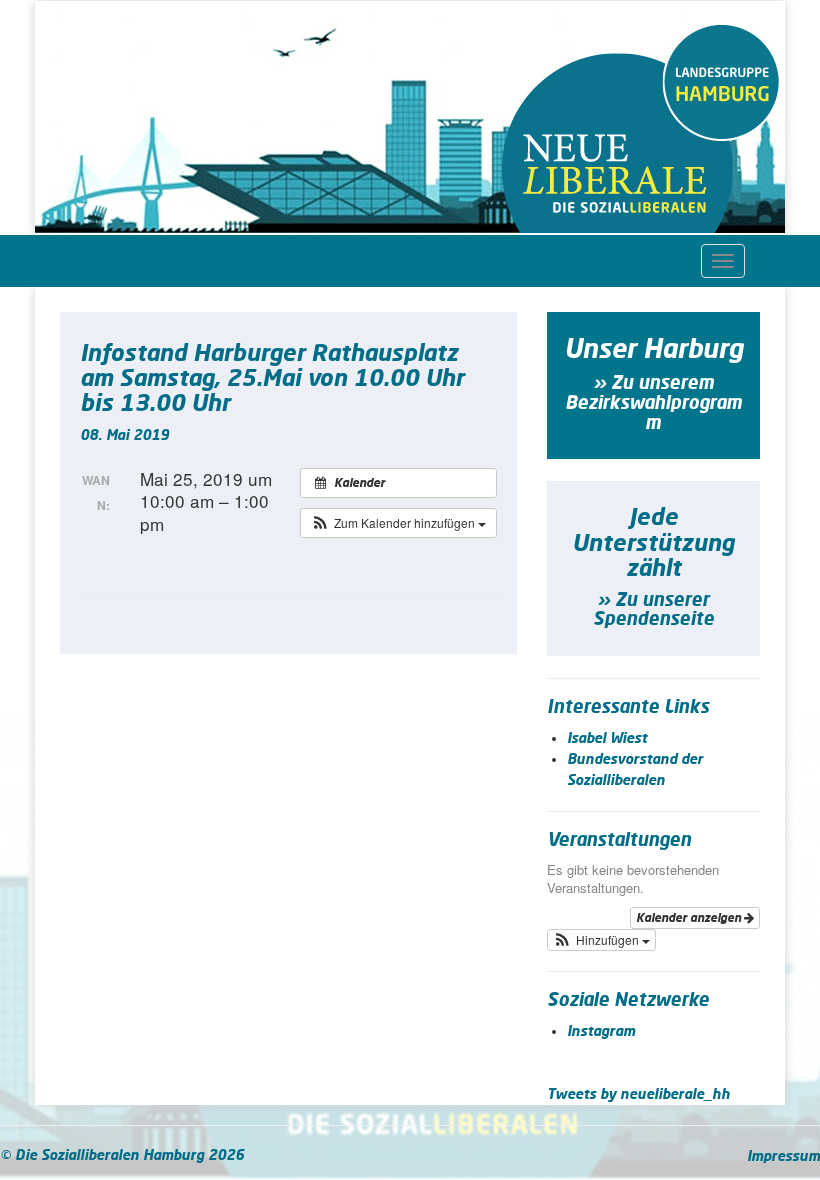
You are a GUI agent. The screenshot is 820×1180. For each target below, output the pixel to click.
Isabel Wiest (607, 739)
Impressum (783, 1157)
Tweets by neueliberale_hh (638, 1095)
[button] (398, 523)
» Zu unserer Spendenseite (653, 611)
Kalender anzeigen (690, 918)
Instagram (601, 1032)
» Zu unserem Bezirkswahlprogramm (653, 404)
